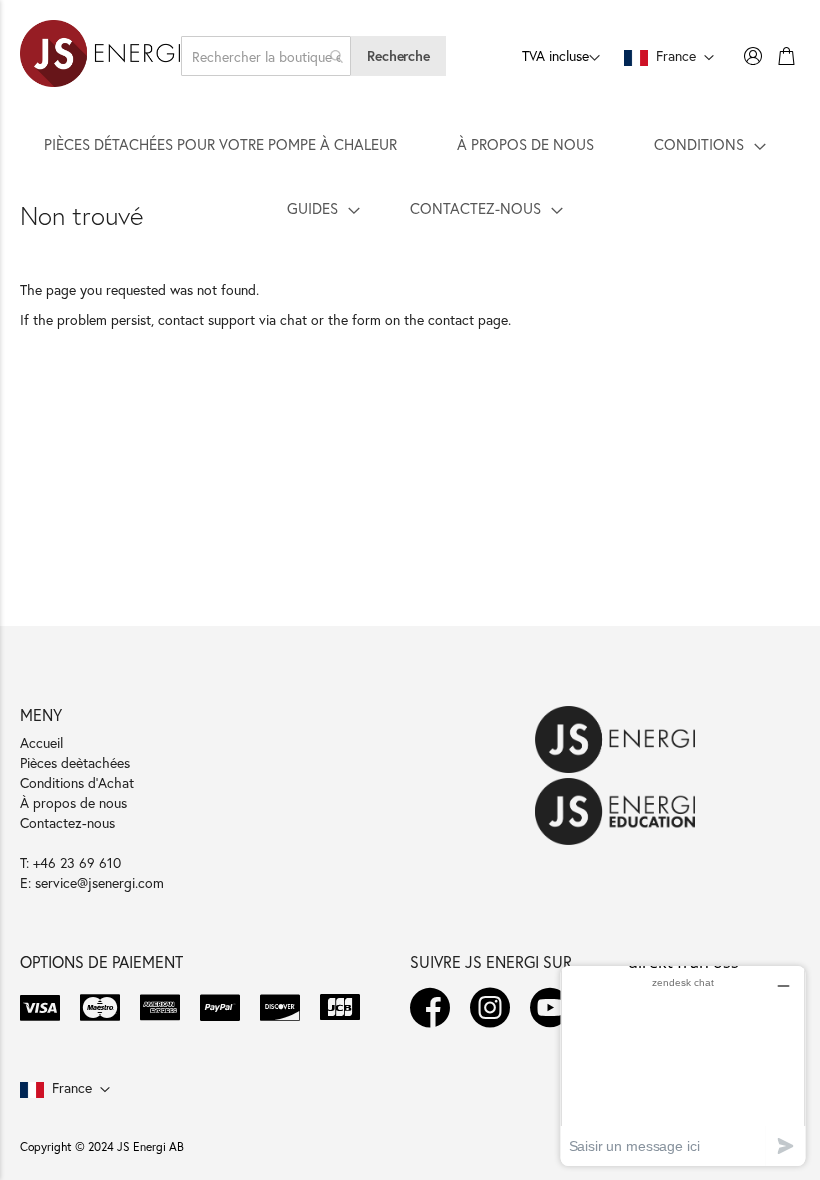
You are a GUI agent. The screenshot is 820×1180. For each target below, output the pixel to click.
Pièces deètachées (75, 762)
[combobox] (266, 56)
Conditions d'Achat (77, 782)
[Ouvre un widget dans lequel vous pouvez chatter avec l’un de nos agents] (683, 1065)
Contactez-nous (67, 822)
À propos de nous (73, 802)
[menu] (410, 176)
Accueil (41, 742)
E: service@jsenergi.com (92, 882)
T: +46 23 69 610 (70, 862)
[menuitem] (220, 144)
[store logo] (100, 56)
